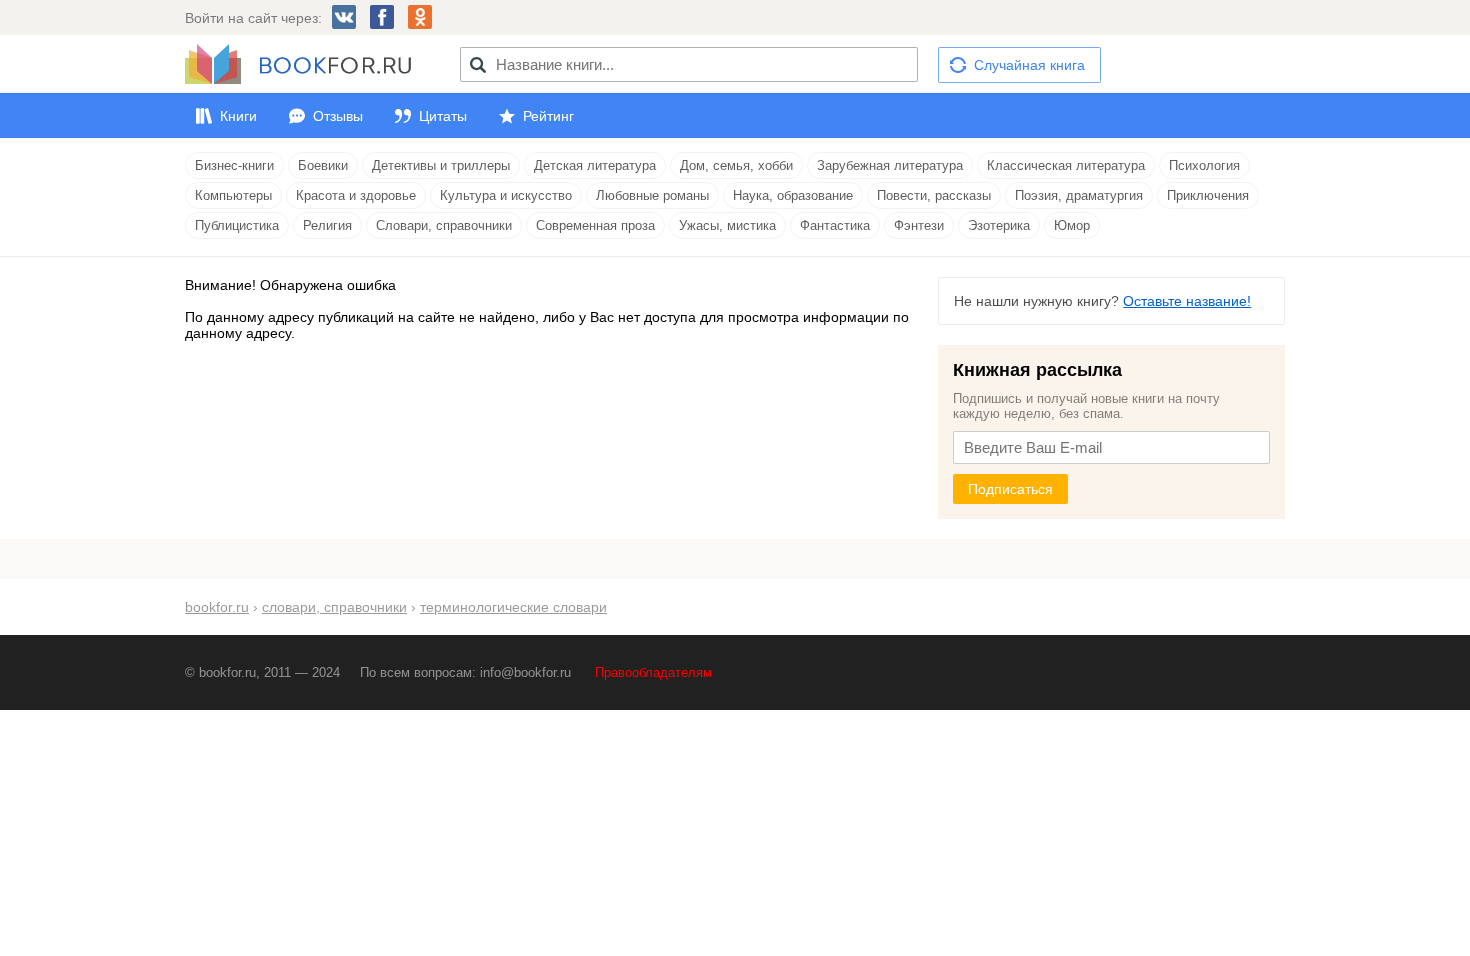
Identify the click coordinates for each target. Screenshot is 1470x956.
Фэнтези (919, 225)
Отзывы (338, 116)
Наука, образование (793, 195)
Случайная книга (1029, 65)
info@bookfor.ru (525, 672)
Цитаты (443, 116)
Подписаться (1010, 489)
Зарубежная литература (890, 165)
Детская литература (595, 165)
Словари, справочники (444, 225)
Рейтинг (548, 116)
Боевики (323, 165)
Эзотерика (999, 225)
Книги (238, 116)
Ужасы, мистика (727, 225)
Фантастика (835, 225)
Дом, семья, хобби (736, 165)
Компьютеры (233, 195)
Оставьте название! (1187, 301)
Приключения (1208, 195)
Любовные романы (652, 195)
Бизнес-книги (234, 165)
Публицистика (237, 225)
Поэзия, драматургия (1079, 195)
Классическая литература (1066, 165)
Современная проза (595, 225)
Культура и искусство (506, 195)
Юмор (1072, 225)
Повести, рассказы (934, 195)
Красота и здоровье (356, 195)
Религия (327, 225)
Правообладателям (653, 672)
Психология (1204, 165)
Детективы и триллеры (441, 165)
